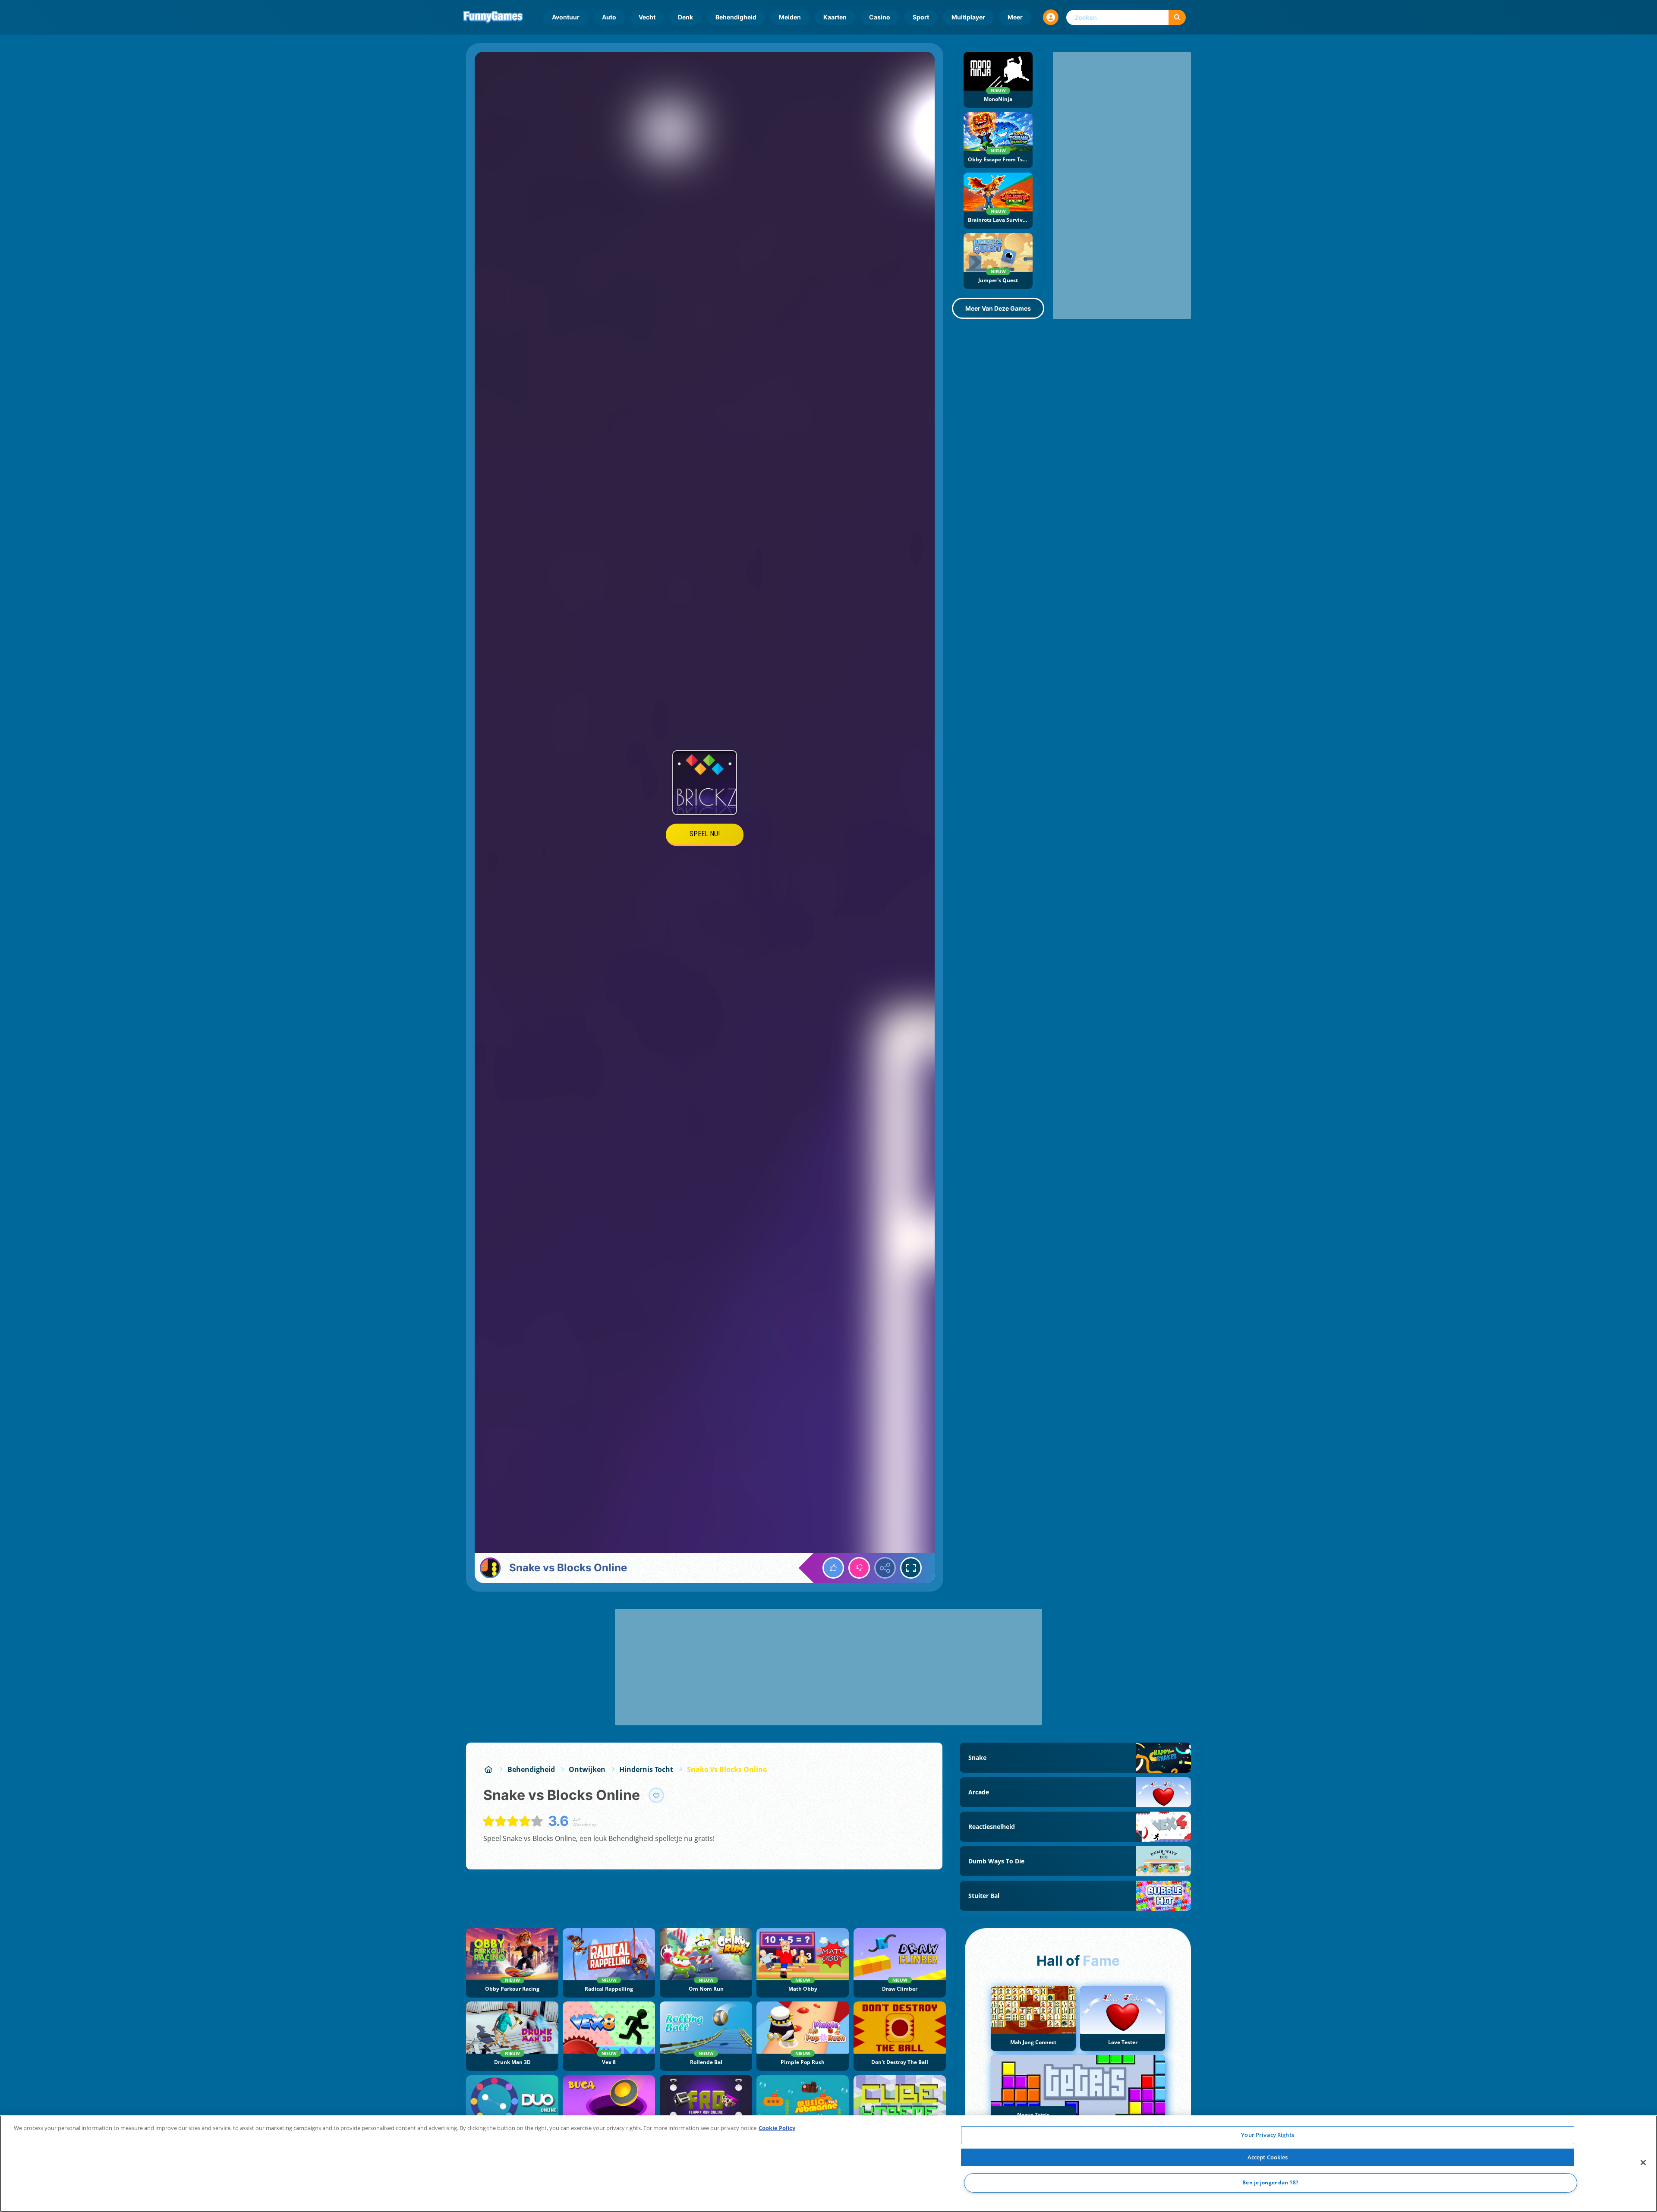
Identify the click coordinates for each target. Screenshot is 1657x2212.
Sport (921, 17)
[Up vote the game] (833, 1568)
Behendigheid (736, 17)
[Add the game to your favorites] (656, 1795)
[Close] (1643, 2163)
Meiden (790, 17)
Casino (880, 17)
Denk (685, 17)
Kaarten (835, 17)
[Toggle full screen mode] (911, 1568)
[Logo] (493, 17)
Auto (609, 17)
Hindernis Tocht (646, 1769)
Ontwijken (587, 1769)
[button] (1051, 17)
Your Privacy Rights (1267, 2135)
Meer (1015, 17)
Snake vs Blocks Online (727, 1769)
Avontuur (566, 17)
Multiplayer (968, 17)
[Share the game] (885, 1568)
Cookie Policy (777, 2128)
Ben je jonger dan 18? (1270, 2183)
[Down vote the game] (859, 1568)
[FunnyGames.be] (488, 1769)
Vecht (647, 17)
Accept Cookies (1268, 2157)
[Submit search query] (1177, 17)
